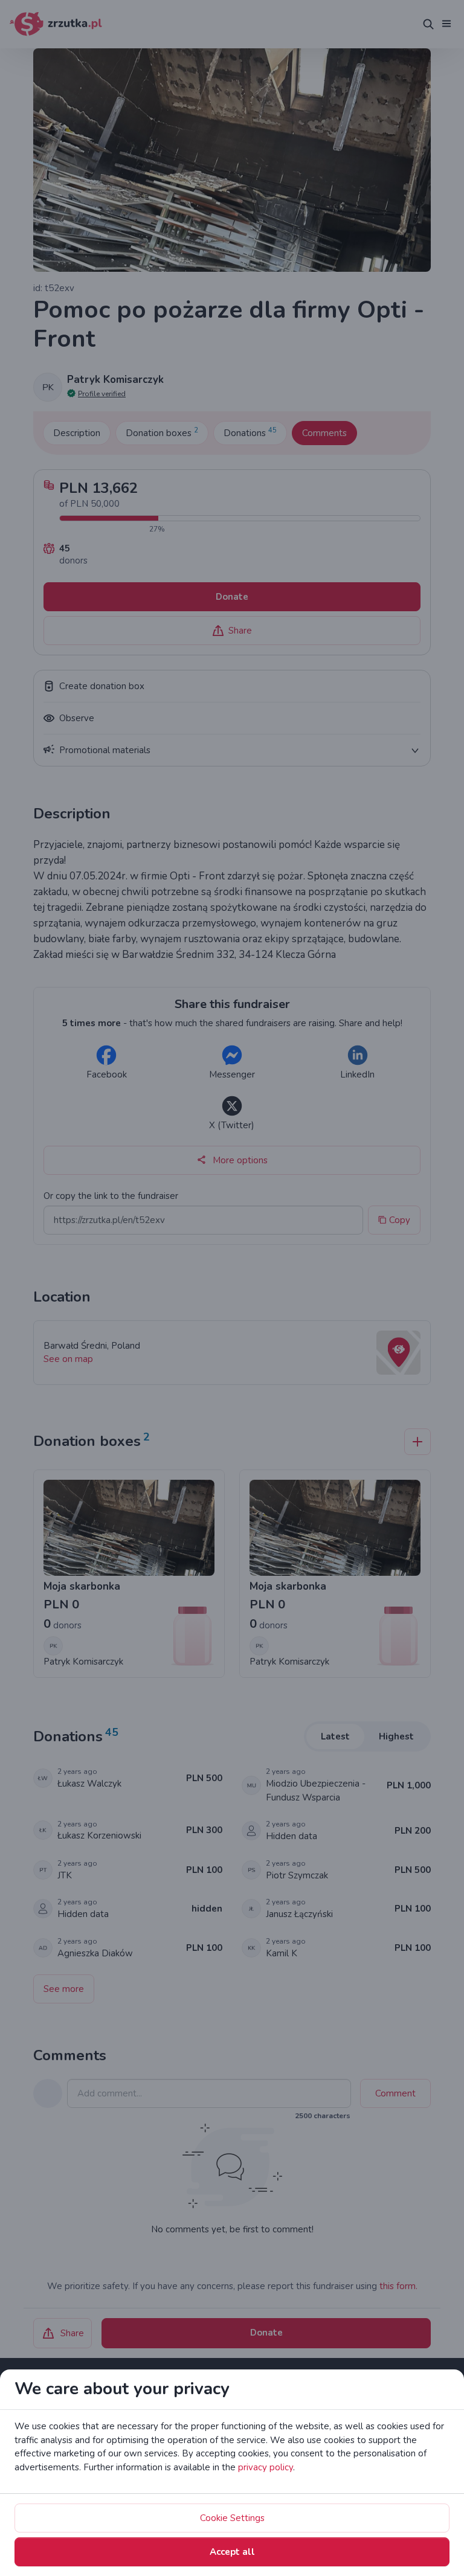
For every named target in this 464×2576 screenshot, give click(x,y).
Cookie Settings (232, 2518)
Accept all (232, 2552)
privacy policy (266, 2467)
